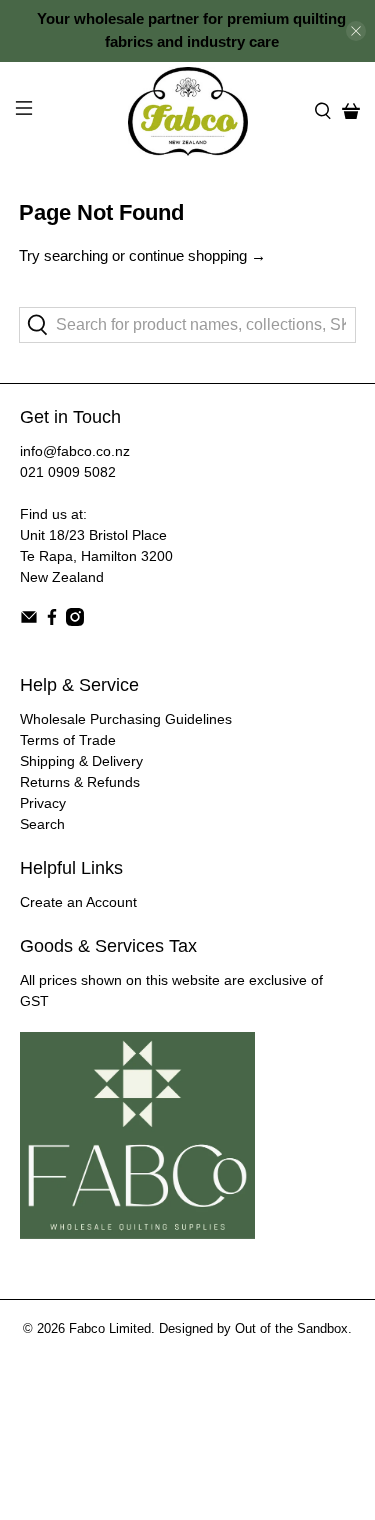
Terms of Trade (68, 740)
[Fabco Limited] (188, 111)
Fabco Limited (110, 1329)
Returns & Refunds (80, 782)
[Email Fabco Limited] (29, 621)
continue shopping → (197, 255)
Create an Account (78, 902)
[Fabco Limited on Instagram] (75, 621)
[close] (356, 31)
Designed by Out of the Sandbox (253, 1329)
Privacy (43, 803)
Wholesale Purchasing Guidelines (126, 719)
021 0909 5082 (68, 472)
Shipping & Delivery (81, 761)
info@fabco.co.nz (75, 451)
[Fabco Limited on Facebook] (52, 621)
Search (42, 824)
